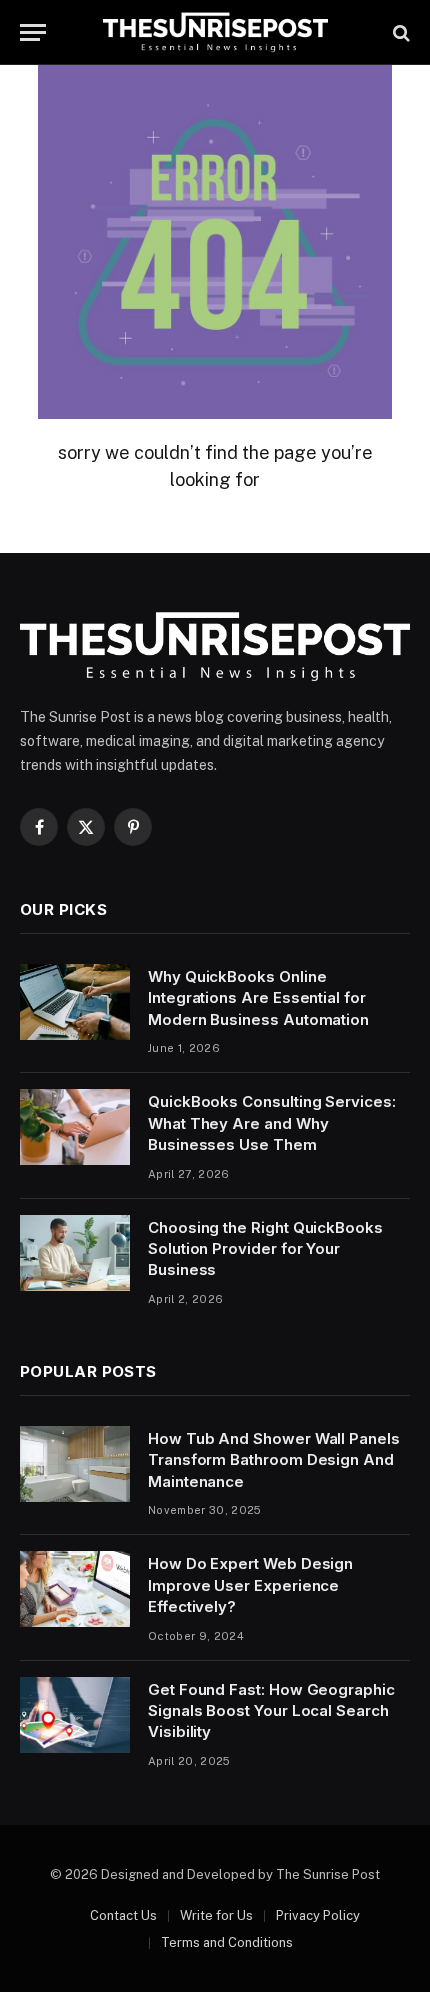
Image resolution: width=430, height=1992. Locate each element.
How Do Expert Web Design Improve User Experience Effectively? (250, 1585)
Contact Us (123, 1915)
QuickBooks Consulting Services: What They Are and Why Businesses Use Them (272, 1123)
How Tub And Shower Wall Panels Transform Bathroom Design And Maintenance (274, 1460)
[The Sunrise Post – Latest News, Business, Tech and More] (215, 32)
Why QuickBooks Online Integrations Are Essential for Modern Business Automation (258, 998)
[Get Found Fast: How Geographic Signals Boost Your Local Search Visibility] (75, 1715)
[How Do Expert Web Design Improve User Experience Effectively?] (75, 1589)
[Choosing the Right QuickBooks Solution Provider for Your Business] (75, 1253)
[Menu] (33, 32)
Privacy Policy (318, 1915)
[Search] (399, 32)
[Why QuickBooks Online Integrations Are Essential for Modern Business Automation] (75, 1002)
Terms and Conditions (227, 1942)
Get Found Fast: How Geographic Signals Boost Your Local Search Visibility (271, 1711)
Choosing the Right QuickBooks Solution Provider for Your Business (265, 1249)
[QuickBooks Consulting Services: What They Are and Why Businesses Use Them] (75, 1127)
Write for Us (216, 1915)
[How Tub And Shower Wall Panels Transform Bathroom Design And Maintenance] (75, 1464)
